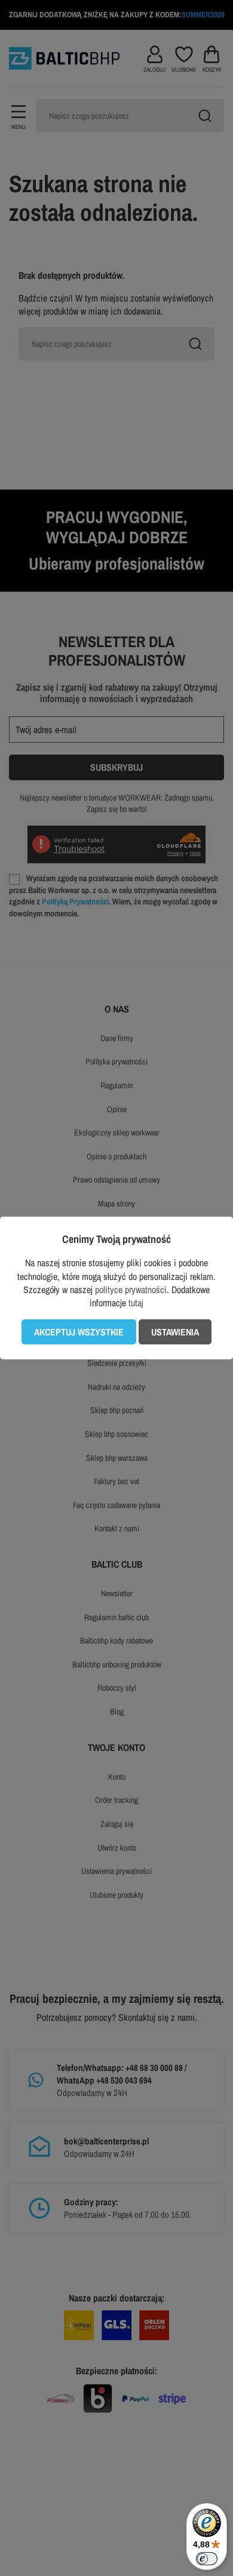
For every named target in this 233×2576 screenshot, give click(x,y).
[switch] (207, 2559)
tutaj (136, 1303)
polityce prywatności (131, 1289)
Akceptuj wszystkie (79, 1332)
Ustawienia (175, 1332)
